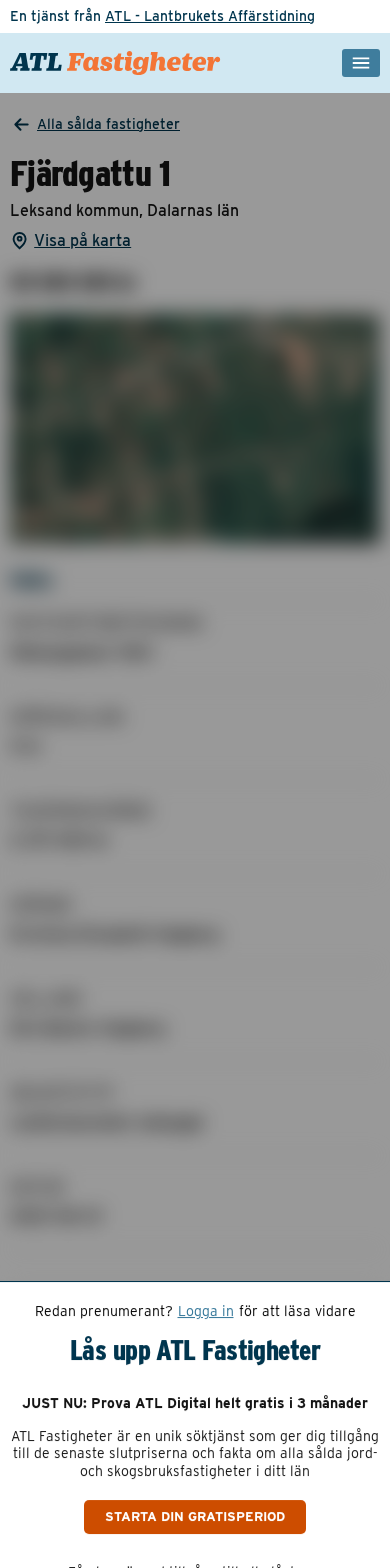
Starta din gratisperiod (195, 1516)
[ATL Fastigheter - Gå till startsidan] (115, 63)
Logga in (206, 1311)
